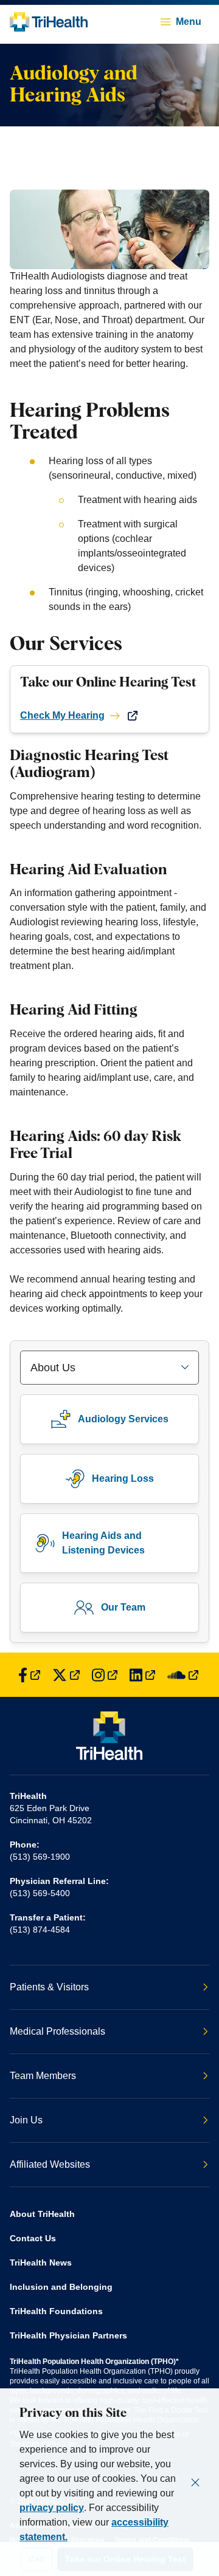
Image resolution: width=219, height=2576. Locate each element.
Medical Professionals (57, 2031)
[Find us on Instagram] (105, 1675)
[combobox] (109, 1368)
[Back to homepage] (49, 22)
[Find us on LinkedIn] (142, 1675)
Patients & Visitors (49, 1987)
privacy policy (52, 2508)
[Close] (195, 2482)
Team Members (43, 2076)
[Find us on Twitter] (66, 1675)
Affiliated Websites (50, 2164)
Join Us (26, 2120)
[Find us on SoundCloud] (183, 1675)
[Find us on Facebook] (29, 1675)
